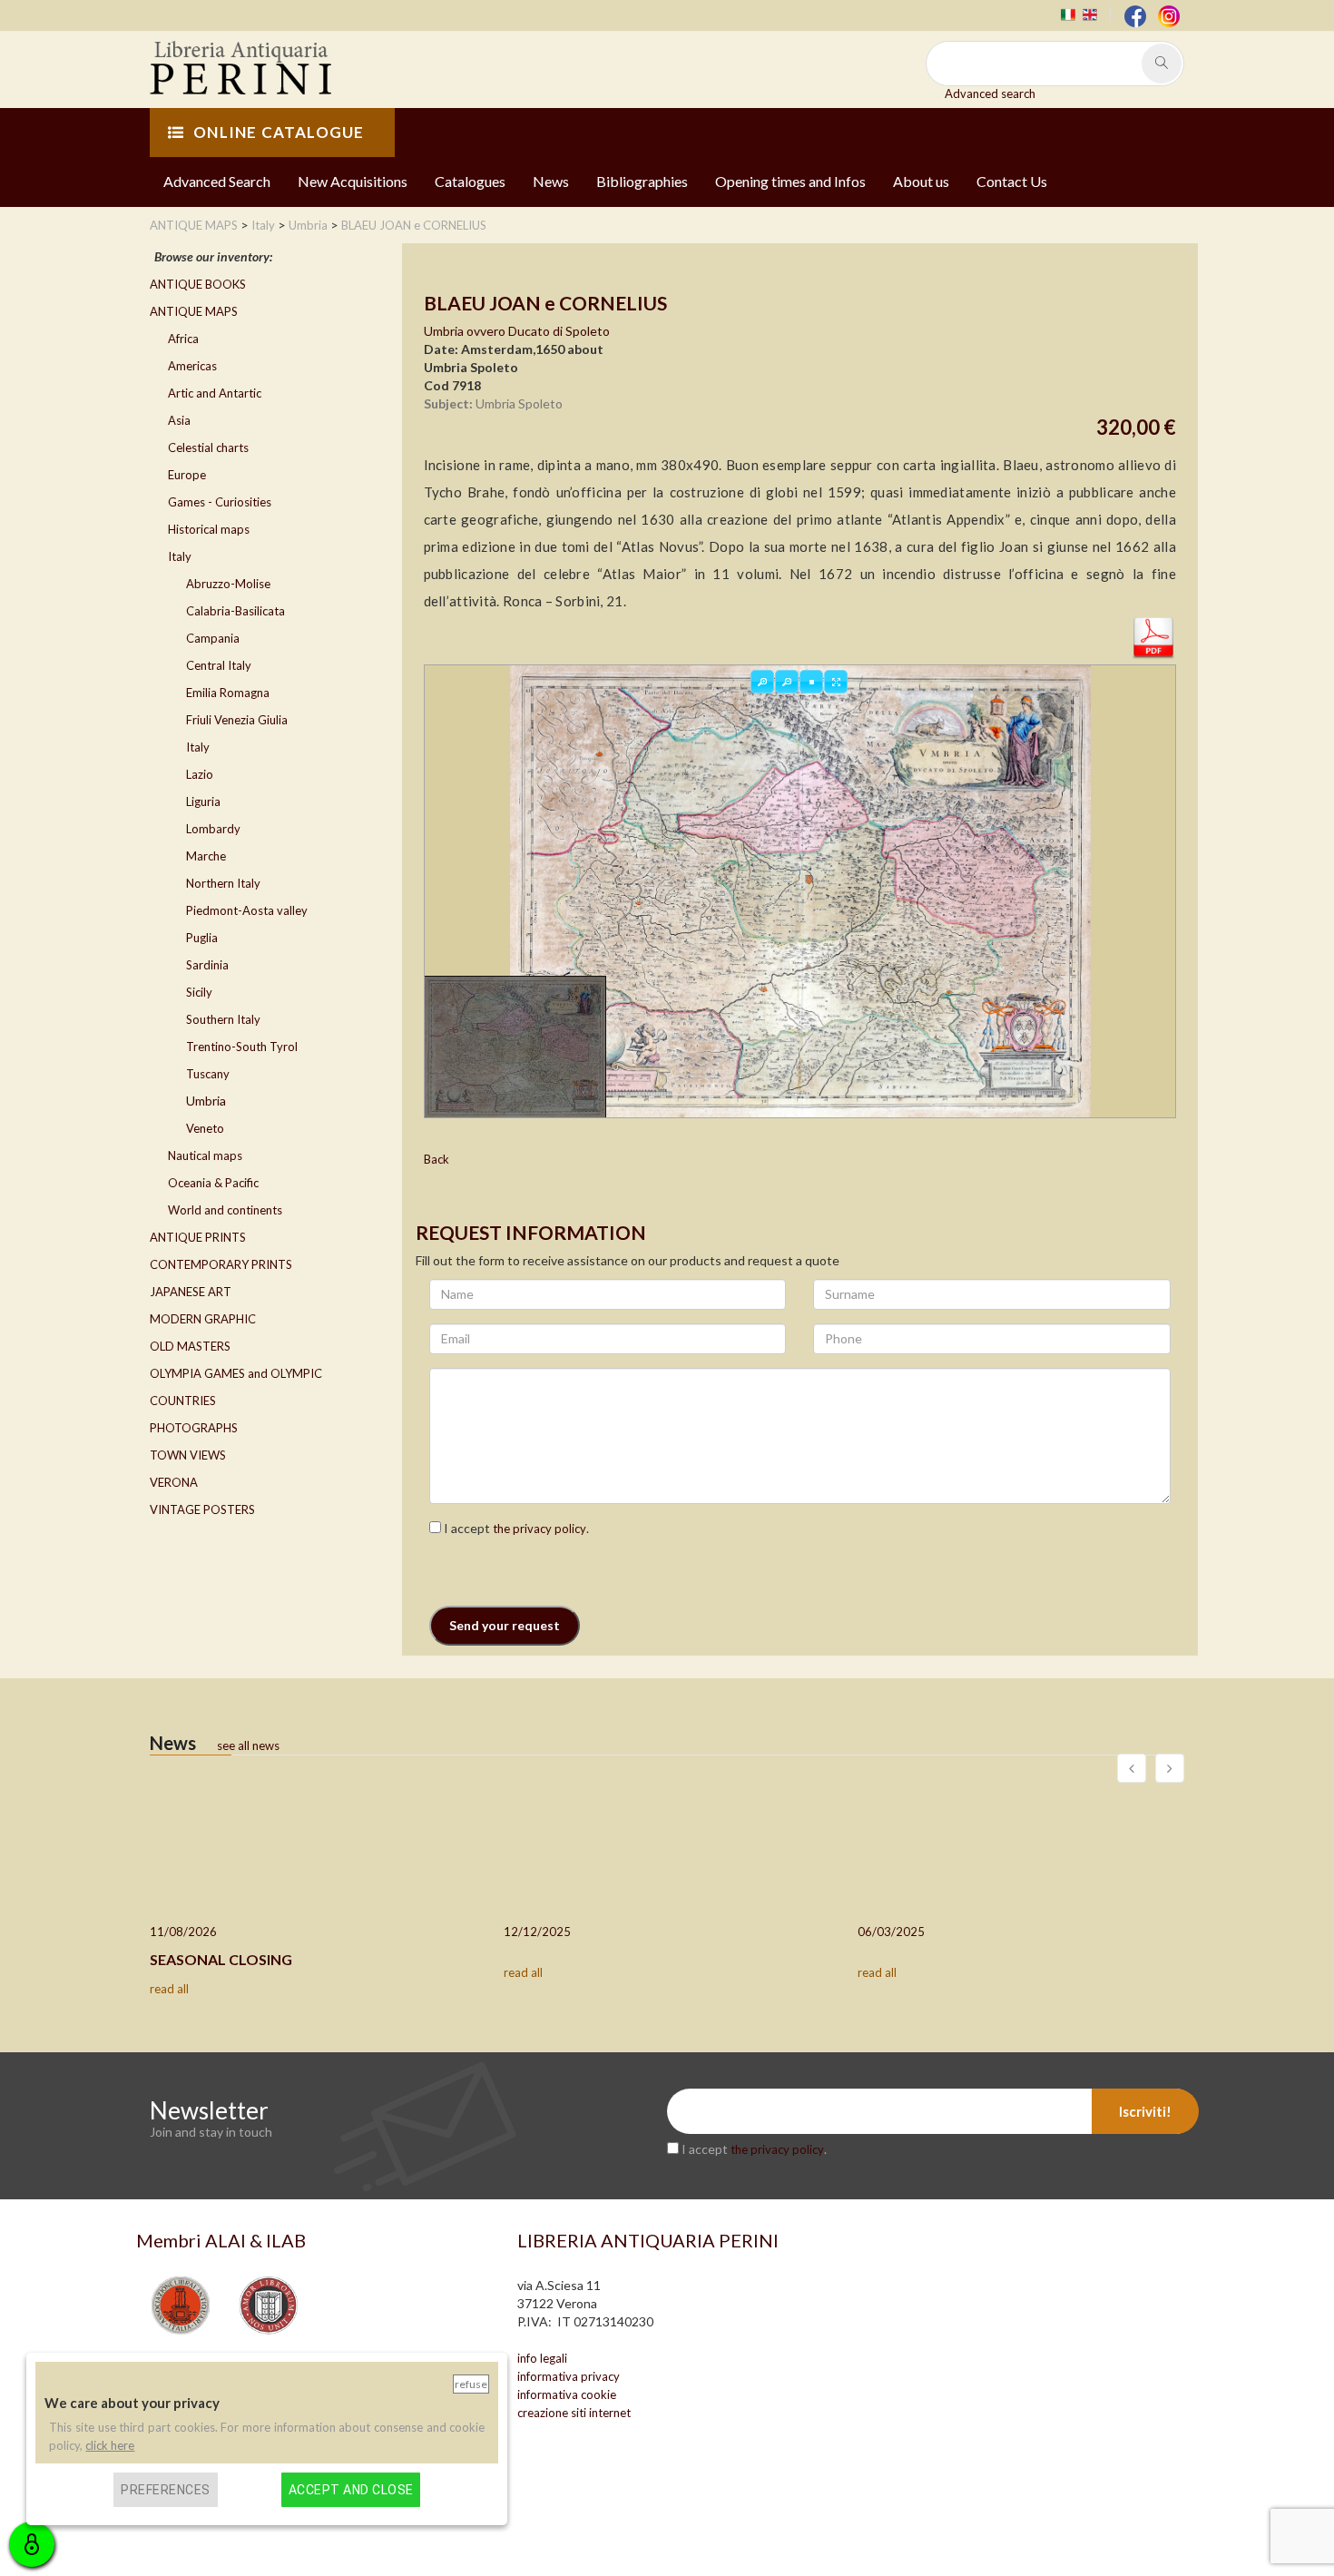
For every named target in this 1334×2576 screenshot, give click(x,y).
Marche (206, 856)
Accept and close (351, 2489)
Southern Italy (223, 1019)
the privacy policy (539, 1529)
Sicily (199, 992)
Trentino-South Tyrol (242, 1047)
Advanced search (990, 93)
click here (110, 2444)
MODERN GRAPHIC (203, 1319)
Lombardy (213, 829)
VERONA (174, 1482)
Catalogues (470, 181)
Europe (187, 475)
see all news (248, 1745)
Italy (180, 556)
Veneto (205, 1128)
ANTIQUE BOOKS (198, 284)
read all (169, 1989)
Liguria (203, 801)
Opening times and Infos (790, 181)
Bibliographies (642, 181)
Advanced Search (217, 181)
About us (921, 181)
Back (436, 1159)
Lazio (200, 774)
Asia (179, 420)
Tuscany (208, 1074)
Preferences (166, 2489)
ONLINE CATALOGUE (279, 132)
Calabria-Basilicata (235, 611)
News (551, 181)
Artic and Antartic (215, 393)
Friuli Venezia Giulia (237, 720)
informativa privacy (569, 2376)
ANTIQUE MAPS (194, 311)
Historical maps (209, 529)
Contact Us (1012, 181)
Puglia (202, 938)
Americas (192, 366)
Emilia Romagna (228, 693)
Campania (213, 638)
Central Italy (219, 665)
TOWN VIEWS (188, 1455)
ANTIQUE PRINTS (198, 1237)
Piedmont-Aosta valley (247, 910)
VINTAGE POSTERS (202, 1509)
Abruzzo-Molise (228, 584)
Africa (183, 339)
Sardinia (207, 965)
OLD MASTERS (190, 1346)
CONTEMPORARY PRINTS (221, 1264)
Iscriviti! (1145, 2111)
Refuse (471, 2384)
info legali (542, 2358)
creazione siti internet (574, 2413)
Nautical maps (205, 1155)
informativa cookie (567, 2394)
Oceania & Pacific (213, 1183)
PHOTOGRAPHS (194, 1428)
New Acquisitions (353, 181)
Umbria (206, 1101)
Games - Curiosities (220, 502)
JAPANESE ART (191, 1292)
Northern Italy (223, 883)
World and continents (225, 1210)
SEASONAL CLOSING (221, 1959)
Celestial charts (208, 447)
